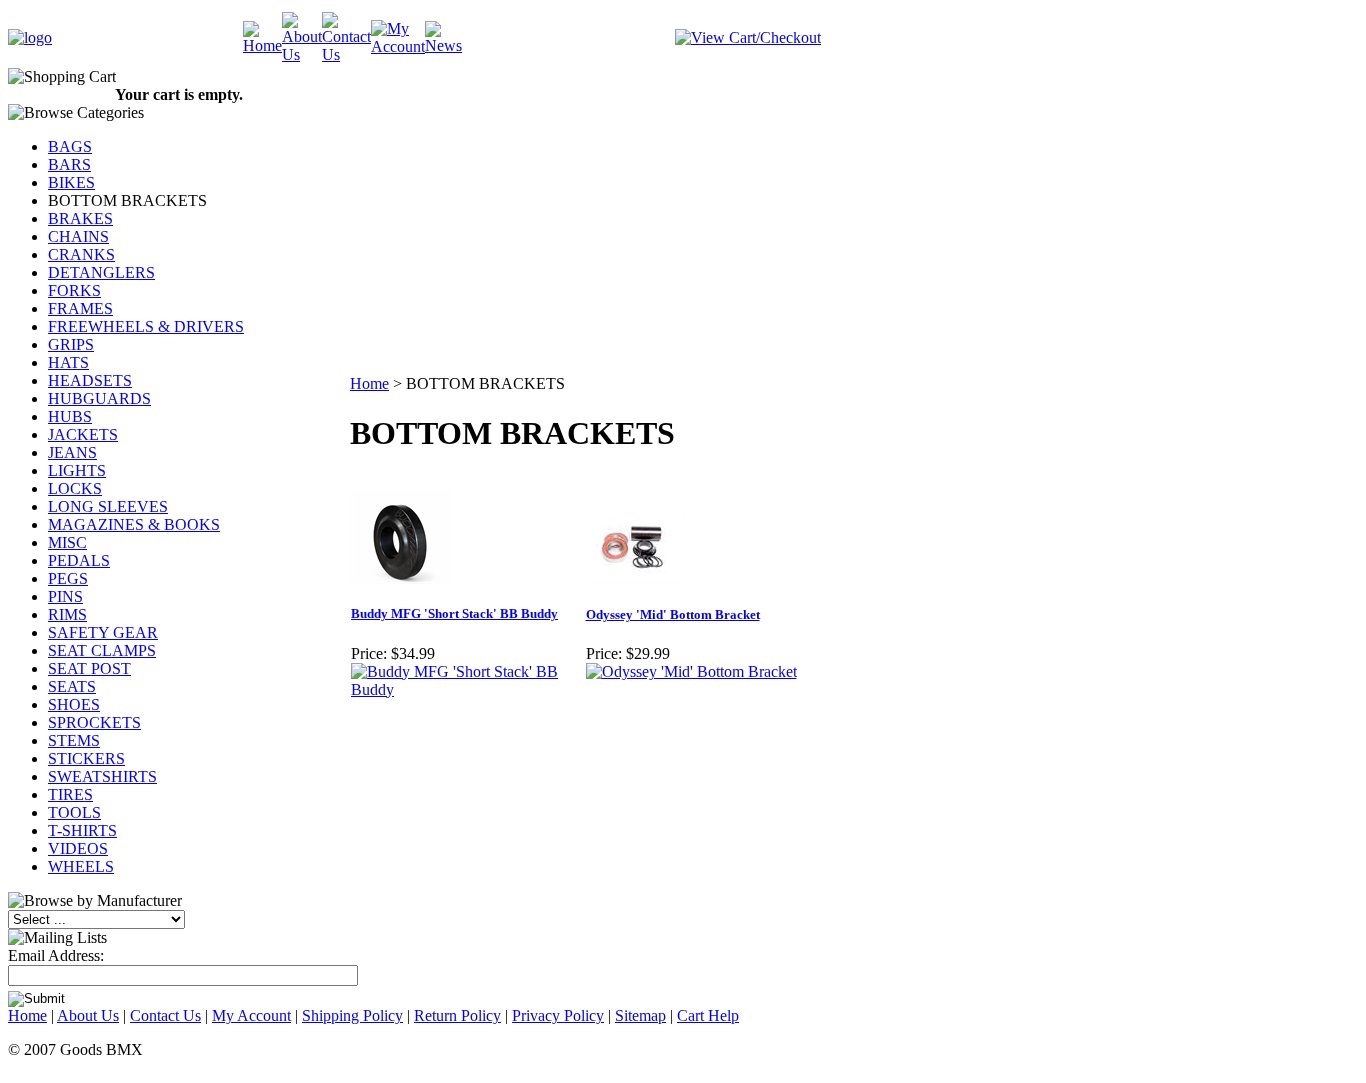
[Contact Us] (346, 54)
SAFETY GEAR (103, 632)
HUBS (70, 416)
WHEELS (81, 866)
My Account (251, 1015)
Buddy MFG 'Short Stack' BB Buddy (454, 613)
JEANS (72, 452)
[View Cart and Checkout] (748, 37)
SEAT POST (89, 668)
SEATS (72, 686)
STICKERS (86, 758)
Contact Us (165, 1015)
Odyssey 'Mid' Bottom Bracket (673, 614)
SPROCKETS (94, 722)
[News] (443, 45)
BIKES (71, 182)
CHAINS (78, 236)
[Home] (262, 45)
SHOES (74, 704)
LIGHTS (77, 470)
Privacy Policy (558, 1015)
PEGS (68, 578)
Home (369, 383)
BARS (69, 164)
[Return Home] (30, 37)
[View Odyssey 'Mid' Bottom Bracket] (691, 671)
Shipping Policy (352, 1015)
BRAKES (80, 218)
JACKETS (83, 434)
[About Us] (302, 54)
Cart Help (708, 1015)
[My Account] (398, 46)
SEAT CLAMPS (102, 650)
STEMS (74, 740)
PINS (65, 596)
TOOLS (74, 812)
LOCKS (75, 488)
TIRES (70, 794)
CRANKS (81, 254)
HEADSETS (90, 380)
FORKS (74, 290)
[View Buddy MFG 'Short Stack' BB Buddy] (467, 689)
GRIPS (71, 344)
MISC (67, 542)
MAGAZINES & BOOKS (134, 524)
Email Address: (56, 955)
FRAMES (80, 308)
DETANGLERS (101, 272)
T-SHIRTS (82, 830)
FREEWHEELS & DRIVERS (146, 326)
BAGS (70, 146)
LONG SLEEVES (108, 506)
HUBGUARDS (99, 398)
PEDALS (79, 560)
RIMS (67, 614)
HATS (68, 362)
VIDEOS (78, 848)
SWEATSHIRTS (102, 776)
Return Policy (457, 1015)
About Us (88, 1015)
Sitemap (640, 1015)
